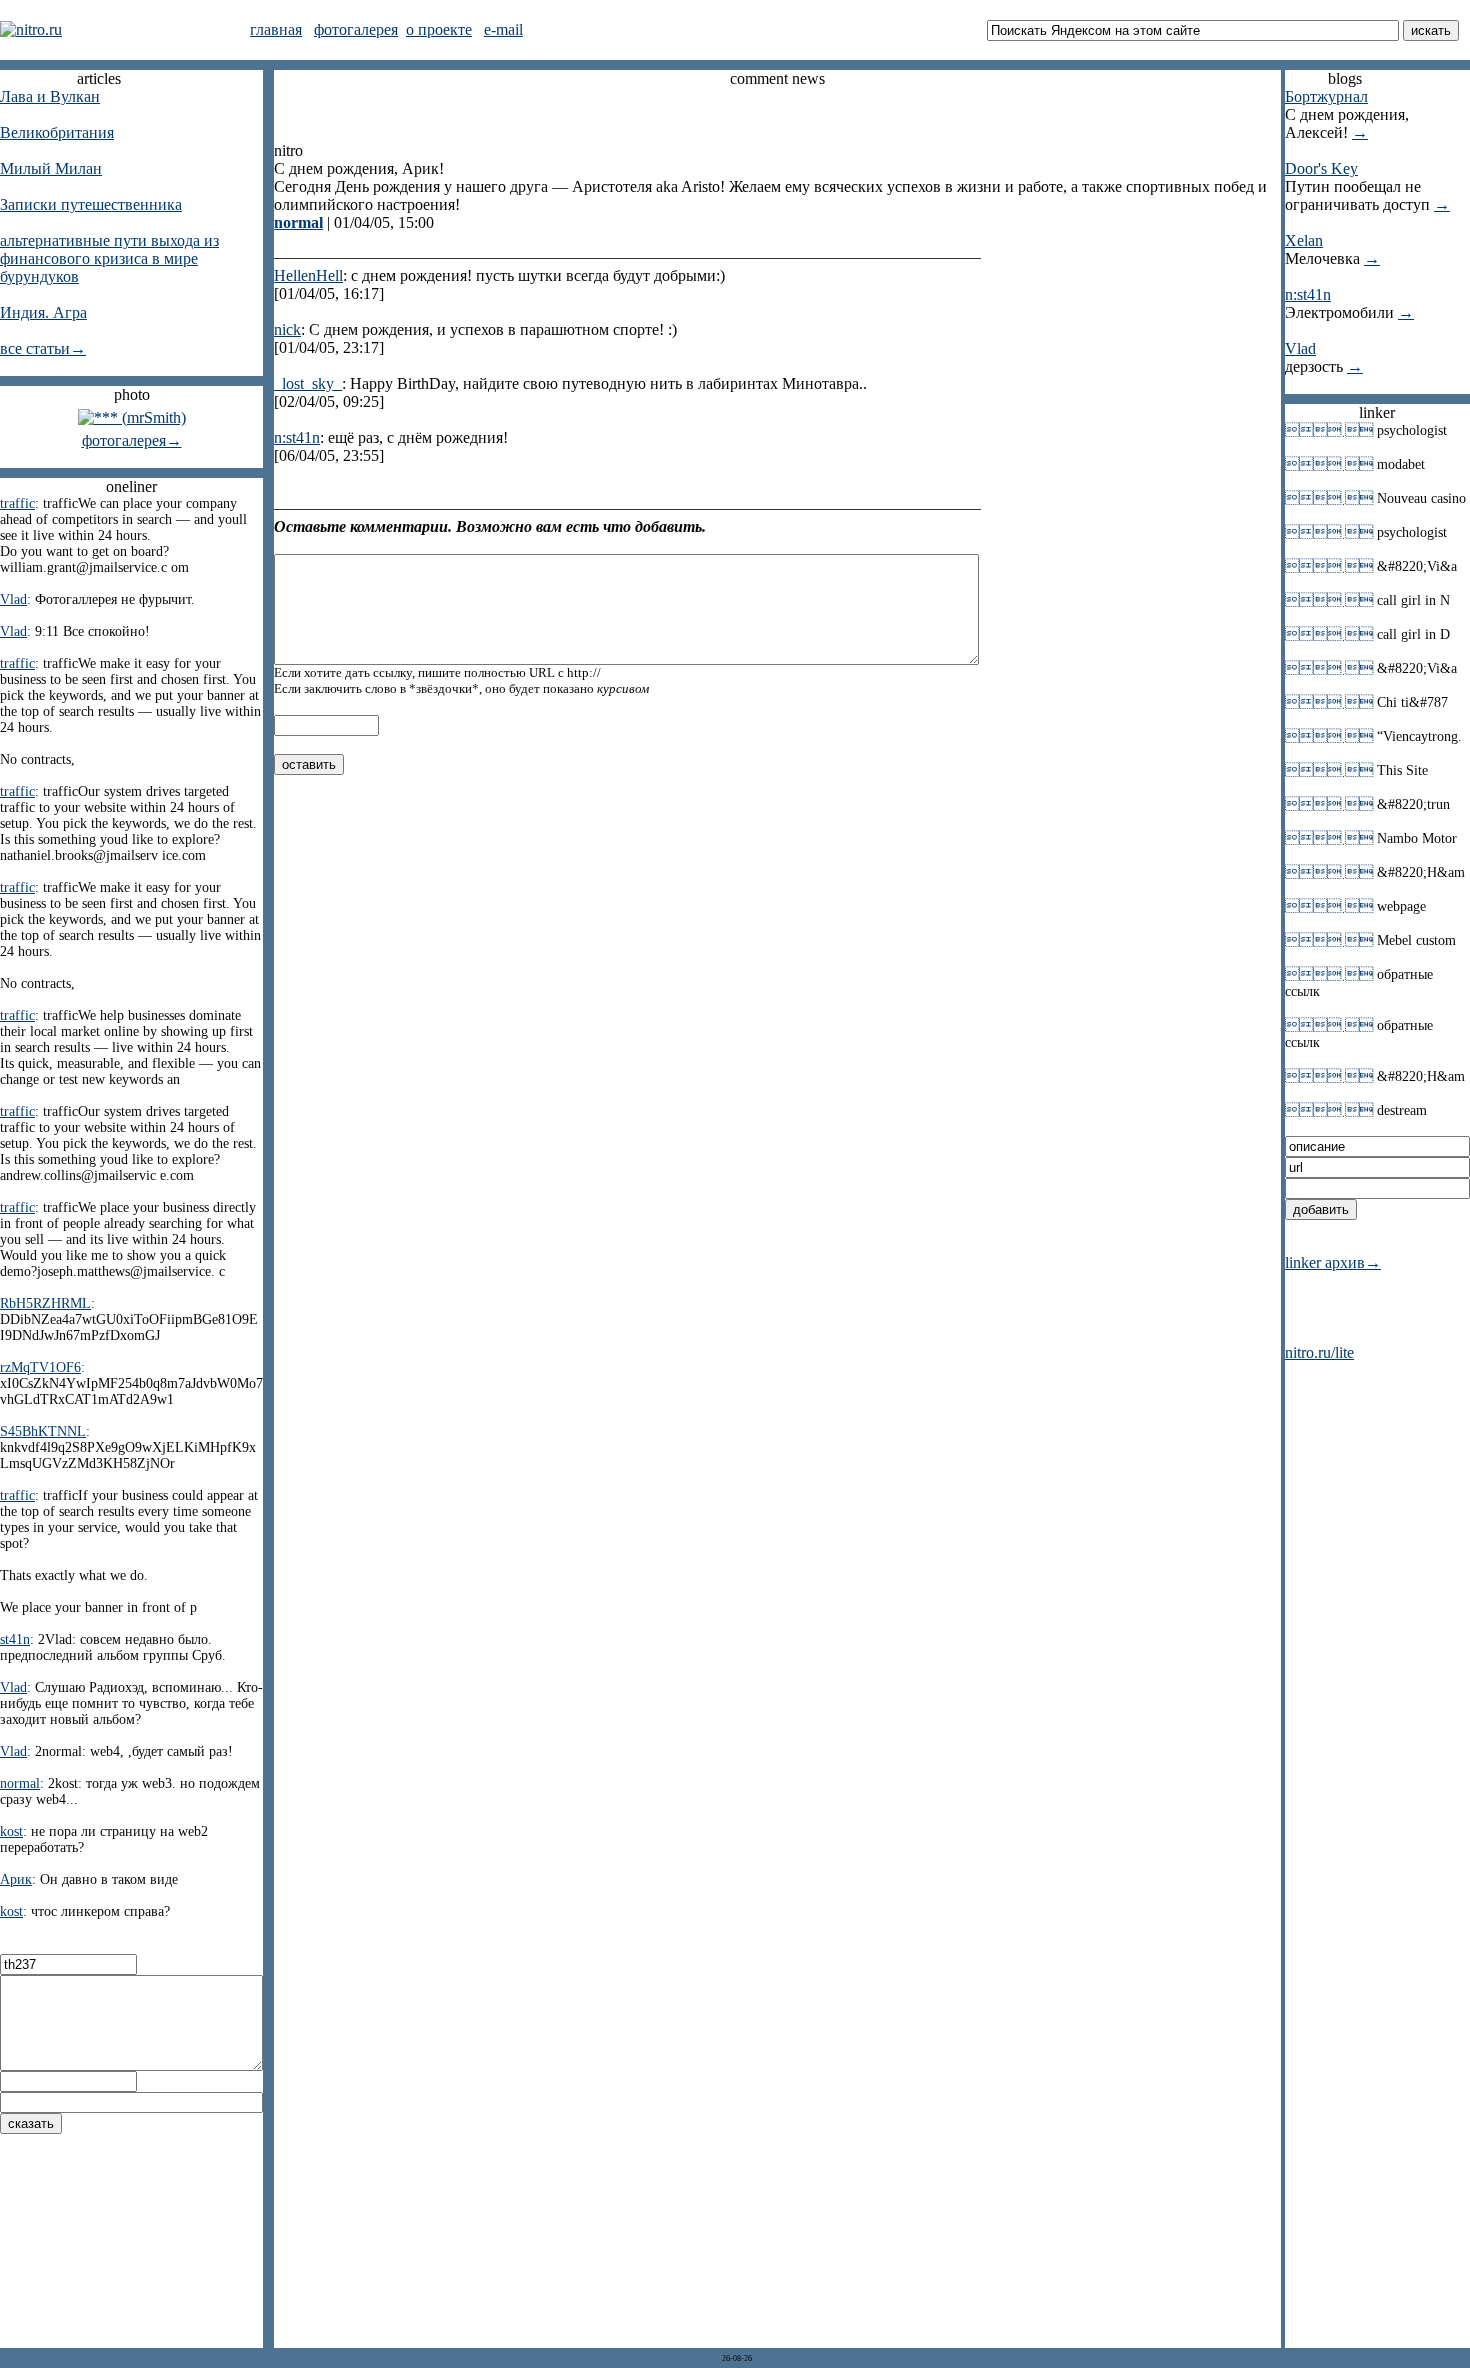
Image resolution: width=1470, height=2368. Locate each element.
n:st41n (1308, 294)
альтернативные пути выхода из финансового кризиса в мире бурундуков (109, 258)
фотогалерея (356, 29)
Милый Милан (51, 168)
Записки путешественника (91, 204)
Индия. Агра (43, 312)
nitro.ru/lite (1319, 1352)
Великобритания (57, 132)
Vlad (1300, 348)
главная (276, 29)
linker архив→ (1333, 1262)
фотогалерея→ (132, 440)
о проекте (439, 29)
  (1329, 430)
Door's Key (1321, 168)
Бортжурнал (1326, 96)
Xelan (1304, 240)
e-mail (503, 29)
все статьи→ (43, 348)
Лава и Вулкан (50, 96)
